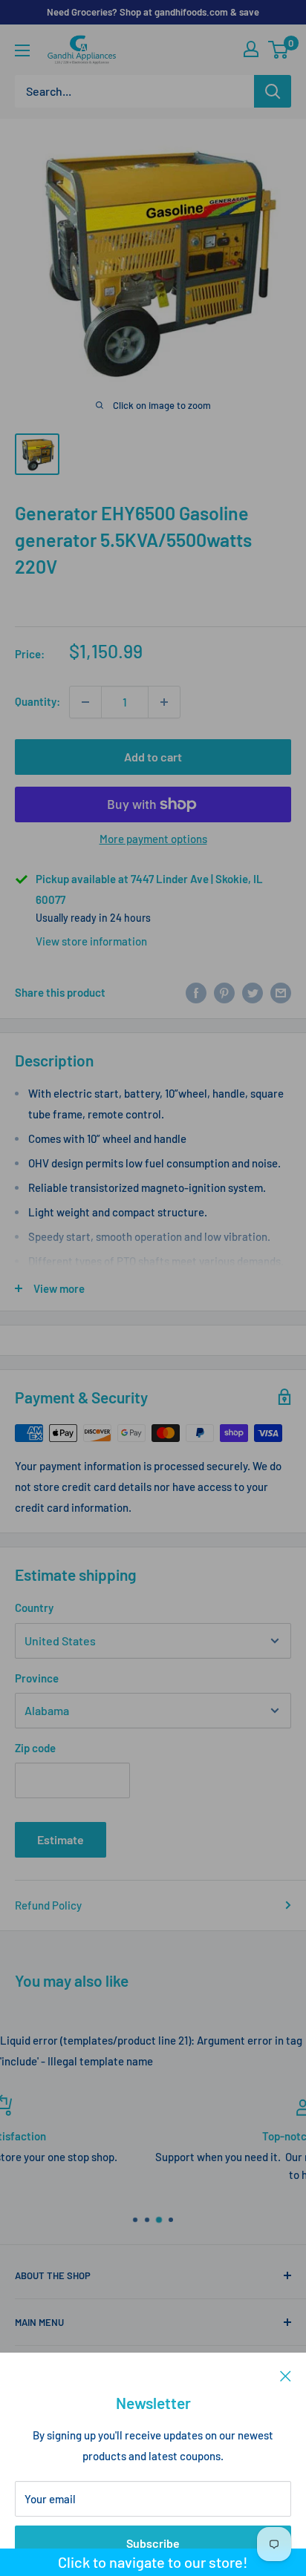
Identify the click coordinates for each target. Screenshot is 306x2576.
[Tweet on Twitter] (253, 992)
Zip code (35, 1748)
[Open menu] (22, 50)
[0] (279, 50)
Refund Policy (48, 1905)
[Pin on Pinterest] (224, 992)
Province (37, 1678)
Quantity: (38, 701)
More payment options (153, 839)
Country (34, 1607)
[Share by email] (281, 992)
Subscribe (153, 2543)
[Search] (273, 91)
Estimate (61, 1839)
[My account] (251, 49)
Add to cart (153, 757)
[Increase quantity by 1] (164, 702)
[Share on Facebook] (196, 992)
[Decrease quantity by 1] (85, 702)
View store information (91, 941)
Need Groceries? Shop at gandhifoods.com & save (153, 12)
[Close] (286, 2375)
